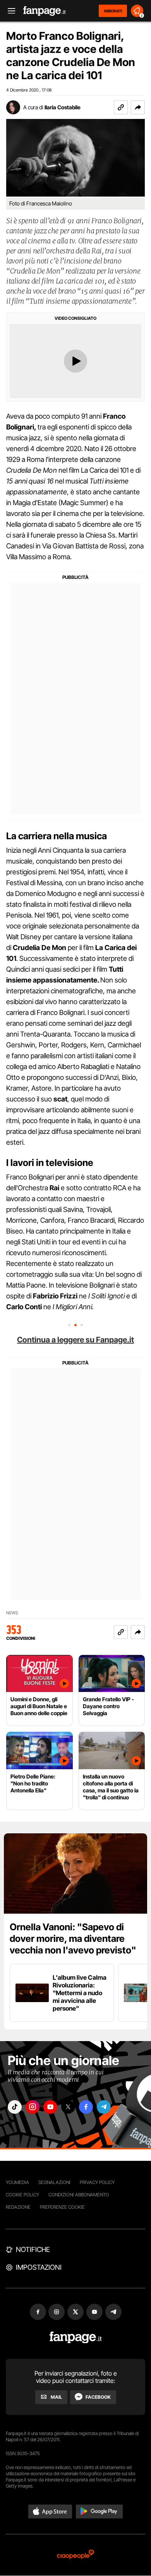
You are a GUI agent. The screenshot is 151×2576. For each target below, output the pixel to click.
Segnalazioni (54, 2182)
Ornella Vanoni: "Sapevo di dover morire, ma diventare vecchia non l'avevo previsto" (73, 1939)
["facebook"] (86, 2107)
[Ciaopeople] (75, 2555)
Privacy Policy (97, 2182)
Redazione (18, 2207)
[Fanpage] (76, 2338)
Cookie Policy (22, 2195)
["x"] (68, 2107)
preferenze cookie (62, 2207)
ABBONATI (113, 11)
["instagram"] (33, 2107)
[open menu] (9, 11)
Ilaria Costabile (63, 107)
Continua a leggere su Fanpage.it (75, 1340)
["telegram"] (104, 2107)
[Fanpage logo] (45, 11)
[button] (138, 107)
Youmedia (17, 2182)
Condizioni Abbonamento (79, 2195)
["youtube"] (50, 2107)
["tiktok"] (15, 2107)
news (12, 1613)
